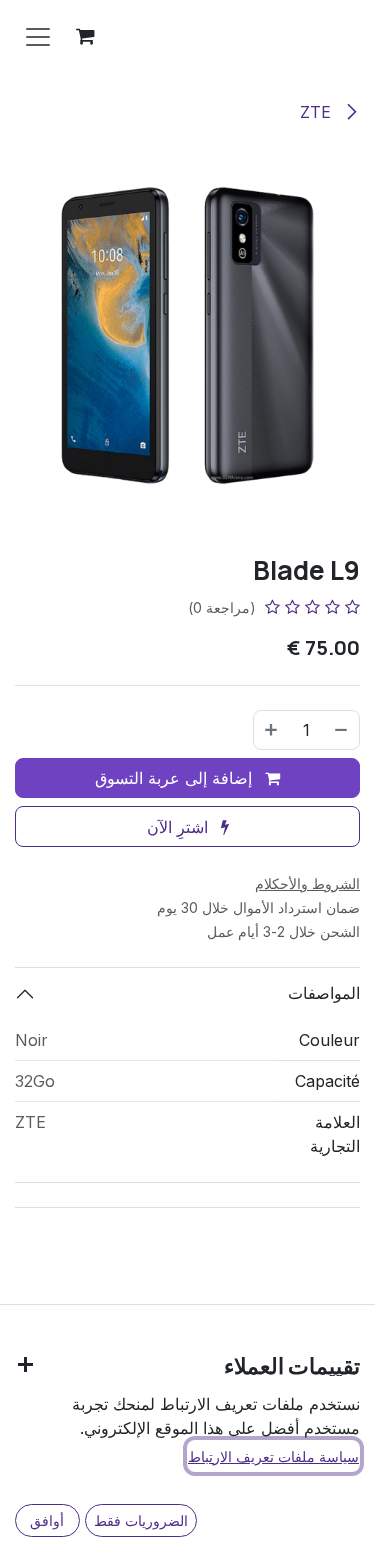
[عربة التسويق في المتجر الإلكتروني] (85, 36)
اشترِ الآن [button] (180, 827)
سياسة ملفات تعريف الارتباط (273, 1456)
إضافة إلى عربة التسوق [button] (176, 778)
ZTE (318, 112)
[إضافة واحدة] (271, 730)
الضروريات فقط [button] (141, 1520)
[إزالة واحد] (342, 730)
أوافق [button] (47, 1520)
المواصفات (324, 993)
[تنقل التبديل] (38, 36)
